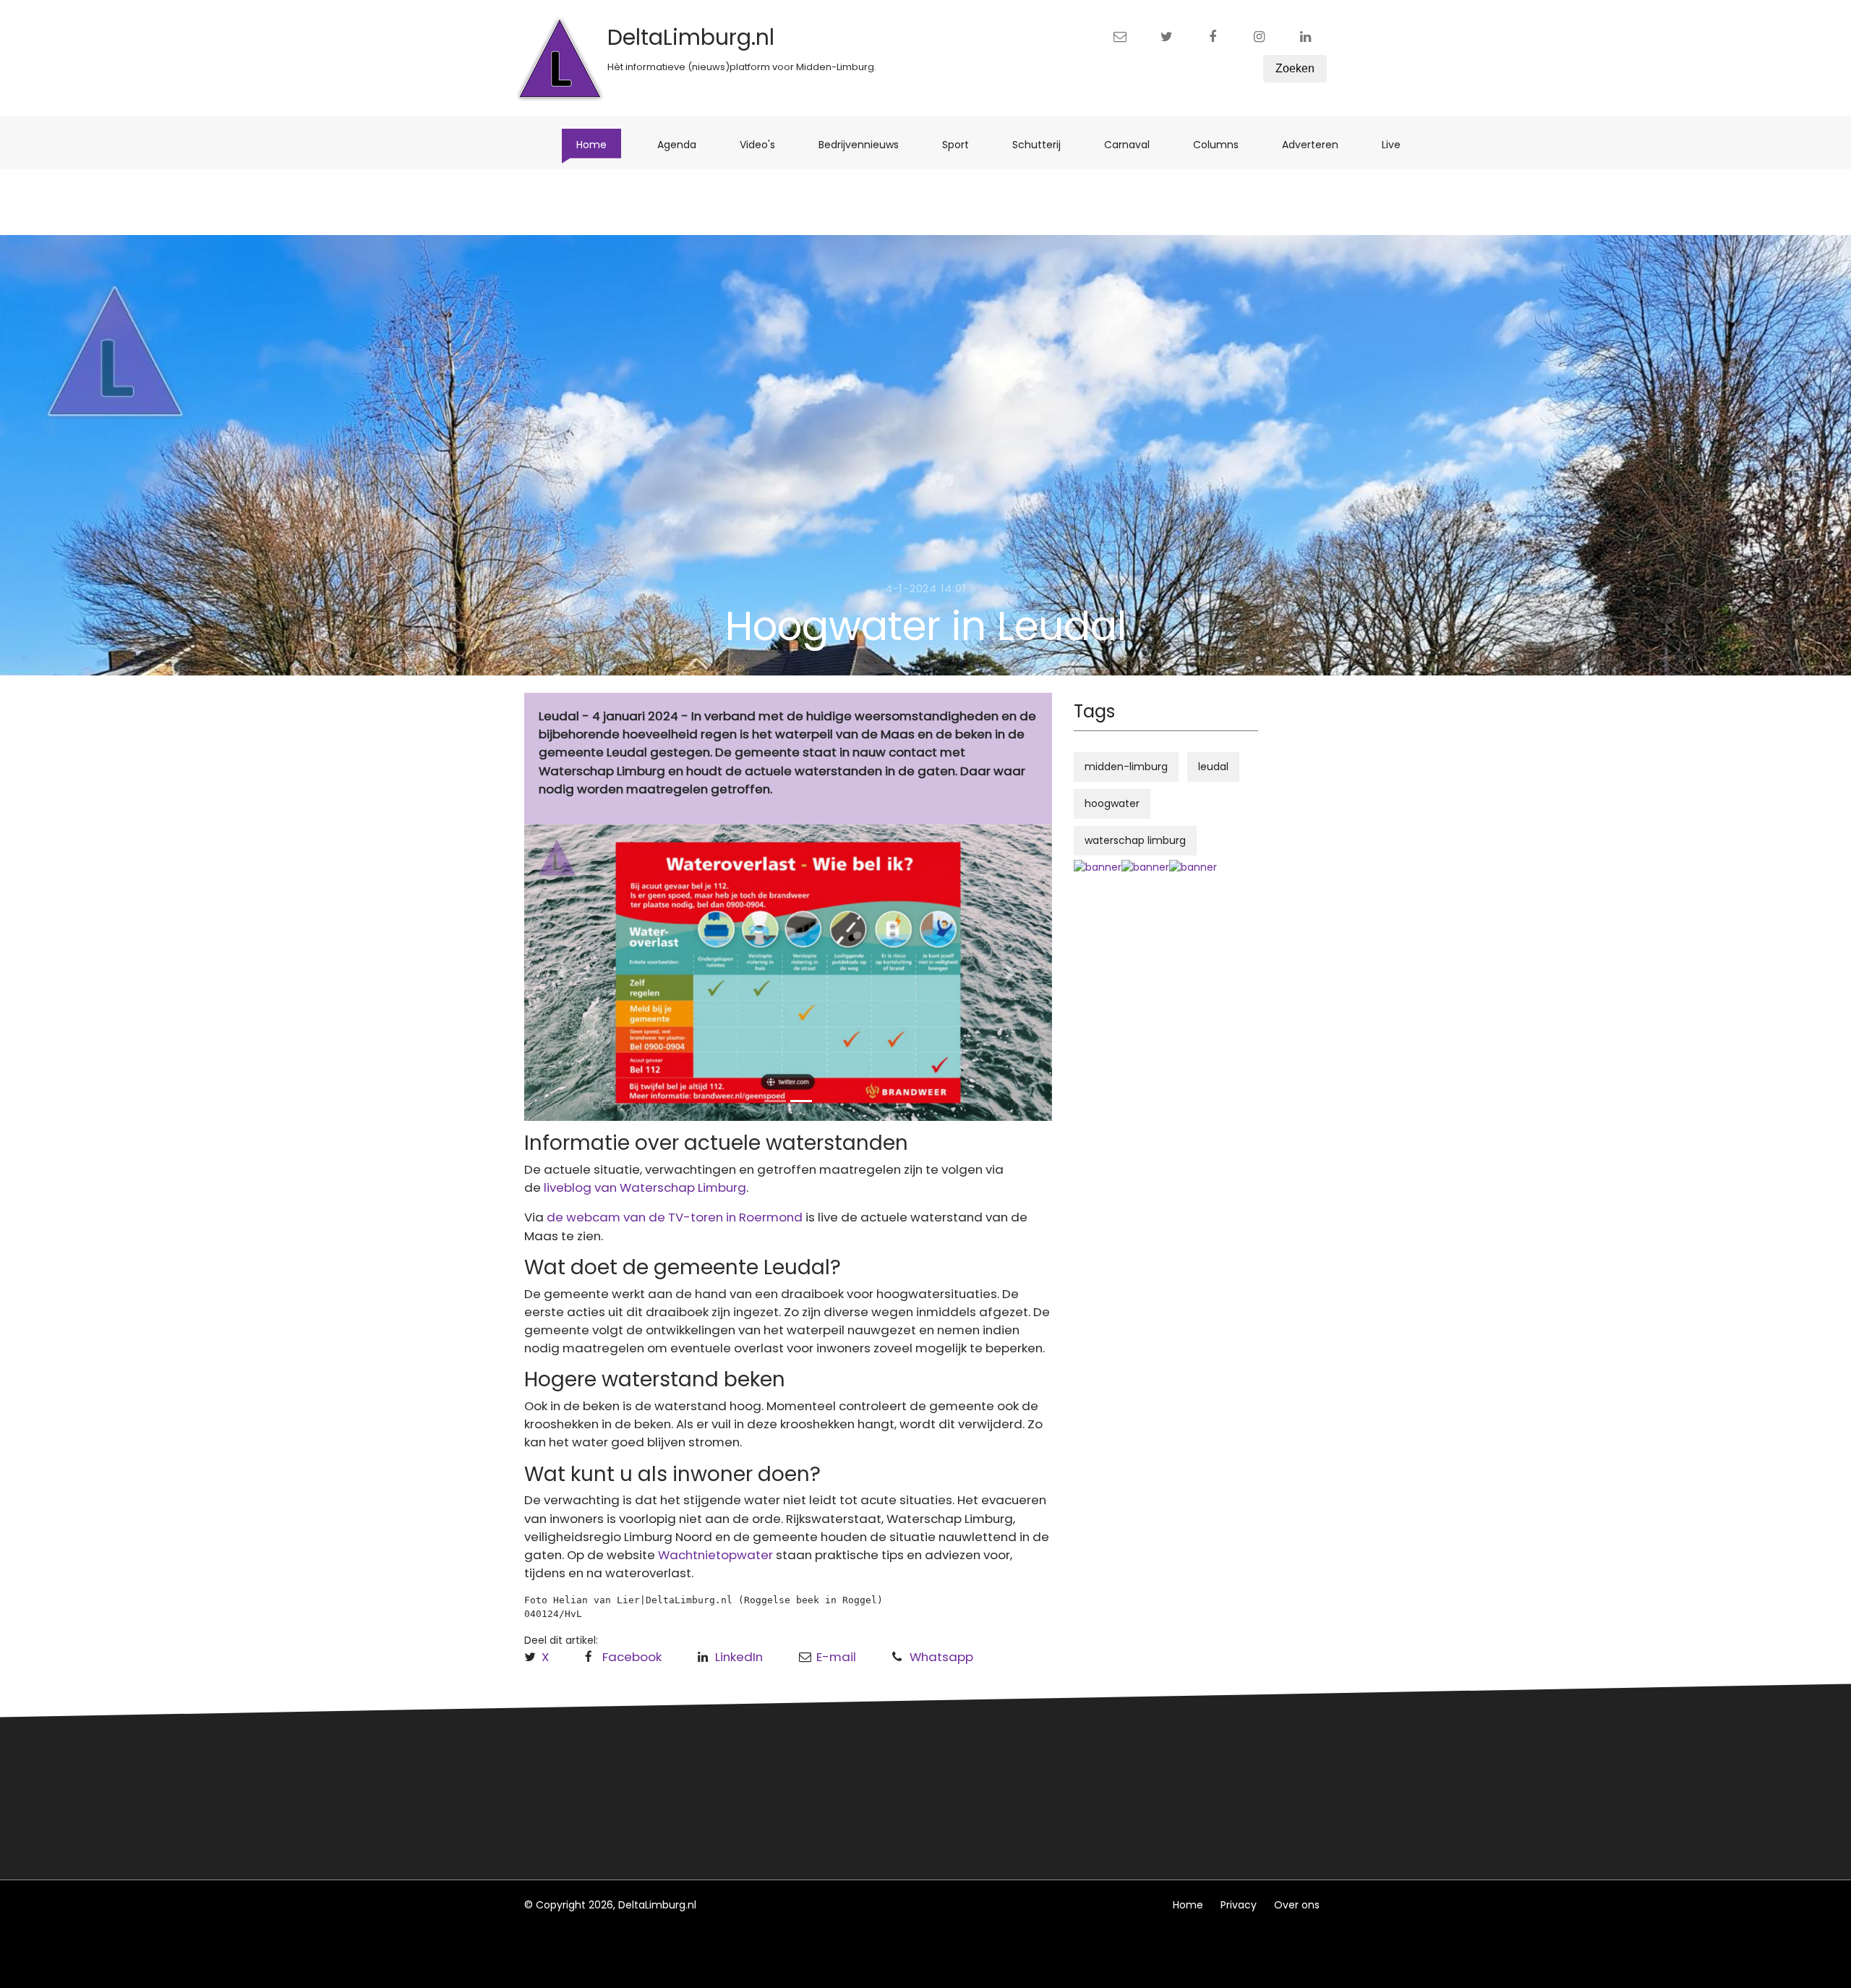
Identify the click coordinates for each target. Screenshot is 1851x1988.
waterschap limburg (1135, 840)
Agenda (684, 144)
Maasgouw (765, 1814)
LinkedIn (739, 1657)
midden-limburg (1126, 767)
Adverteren (1317, 144)
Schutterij (1044, 144)
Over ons (1297, 1905)
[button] (564, 973)
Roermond (765, 1788)
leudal (1213, 767)
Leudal (754, 1761)
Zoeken (1295, 68)
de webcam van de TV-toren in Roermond (673, 1217)
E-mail (836, 1657)
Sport (963, 144)
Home (599, 144)
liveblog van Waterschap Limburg (645, 1187)
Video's (765, 144)
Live (1398, 144)
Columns (1223, 144)
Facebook (632, 1657)
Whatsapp (941, 1657)
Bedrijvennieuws (866, 144)
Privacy (1239, 1905)
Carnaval (1134, 144)
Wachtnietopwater (715, 1555)
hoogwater (1112, 803)
